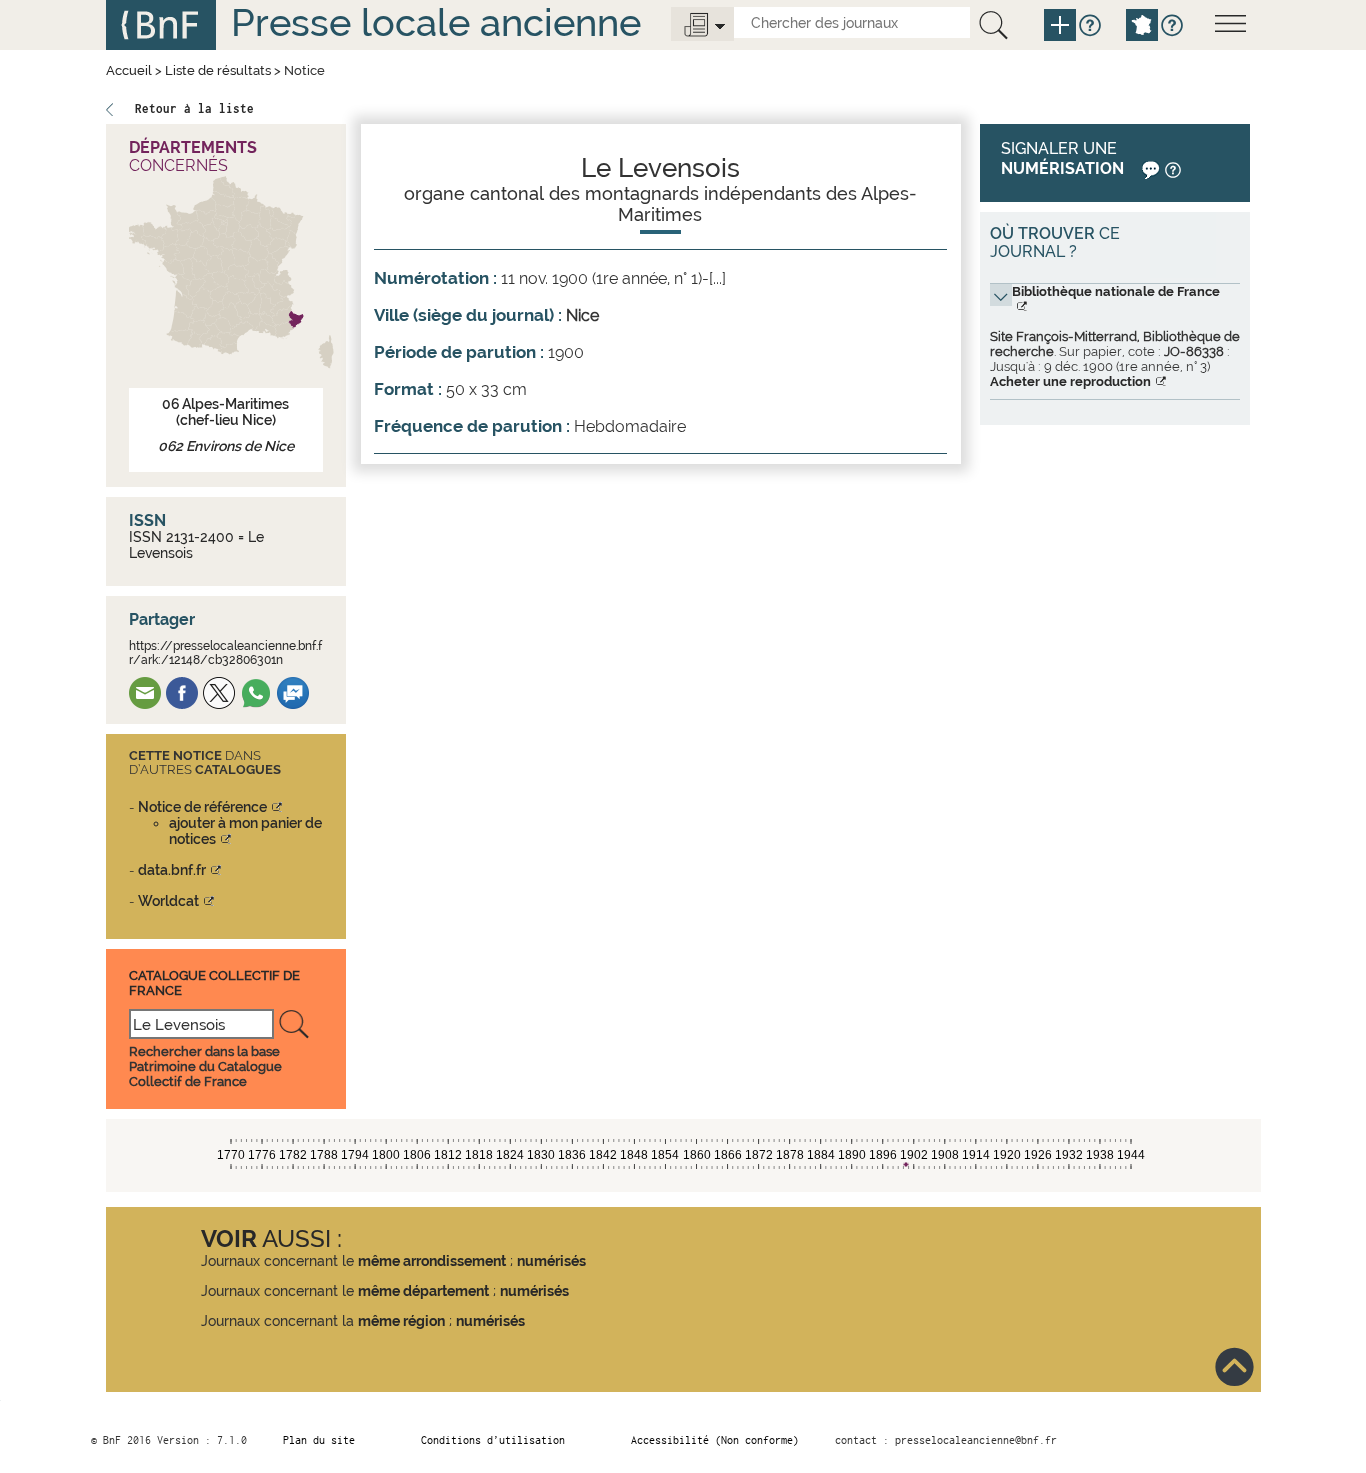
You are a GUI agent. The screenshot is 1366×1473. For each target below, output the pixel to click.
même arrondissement (432, 1261)
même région (401, 1321)
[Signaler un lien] (1148, 168)
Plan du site (319, 1440)
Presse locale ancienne (436, 22)
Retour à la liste (194, 108)
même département (423, 1291)
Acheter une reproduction (1070, 381)
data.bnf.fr (172, 870)
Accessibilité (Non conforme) (715, 1440)
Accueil (129, 70)
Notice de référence (202, 807)
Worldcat (168, 901)
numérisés (551, 1261)
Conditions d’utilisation (493, 1440)
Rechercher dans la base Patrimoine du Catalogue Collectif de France (205, 1066)
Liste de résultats (218, 70)
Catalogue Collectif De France (214, 982)
